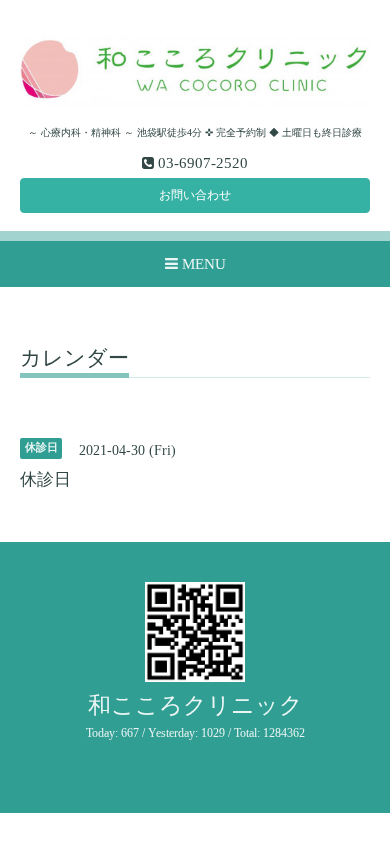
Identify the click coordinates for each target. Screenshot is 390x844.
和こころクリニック (195, 705)
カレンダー (74, 359)
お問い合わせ (195, 195)
